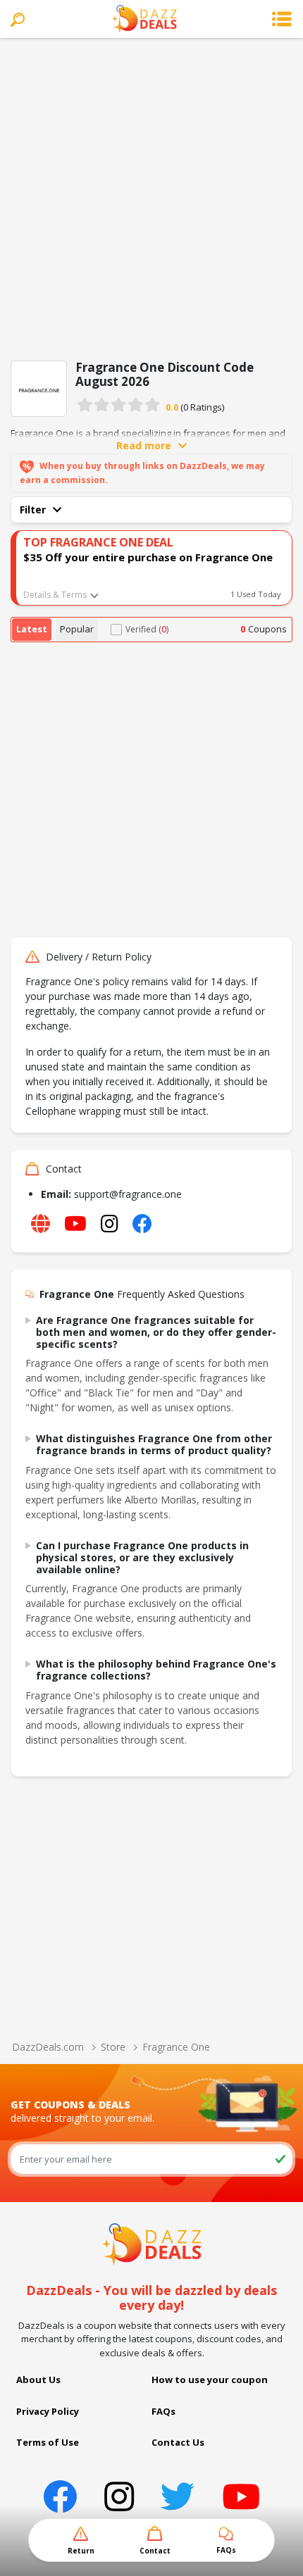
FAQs (163, 2411)
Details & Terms (55, 595)
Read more (144, 445)
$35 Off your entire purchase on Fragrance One (148, 557)
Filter (33, 509)
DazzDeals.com (48, 2047)
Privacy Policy (48, 2411)
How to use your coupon (210, 2380)
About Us (38, 2380)
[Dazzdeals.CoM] (152, 2243)
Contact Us (178, 2442)
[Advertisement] (151, 196)
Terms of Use (48, 2442)
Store (113, 2047)
